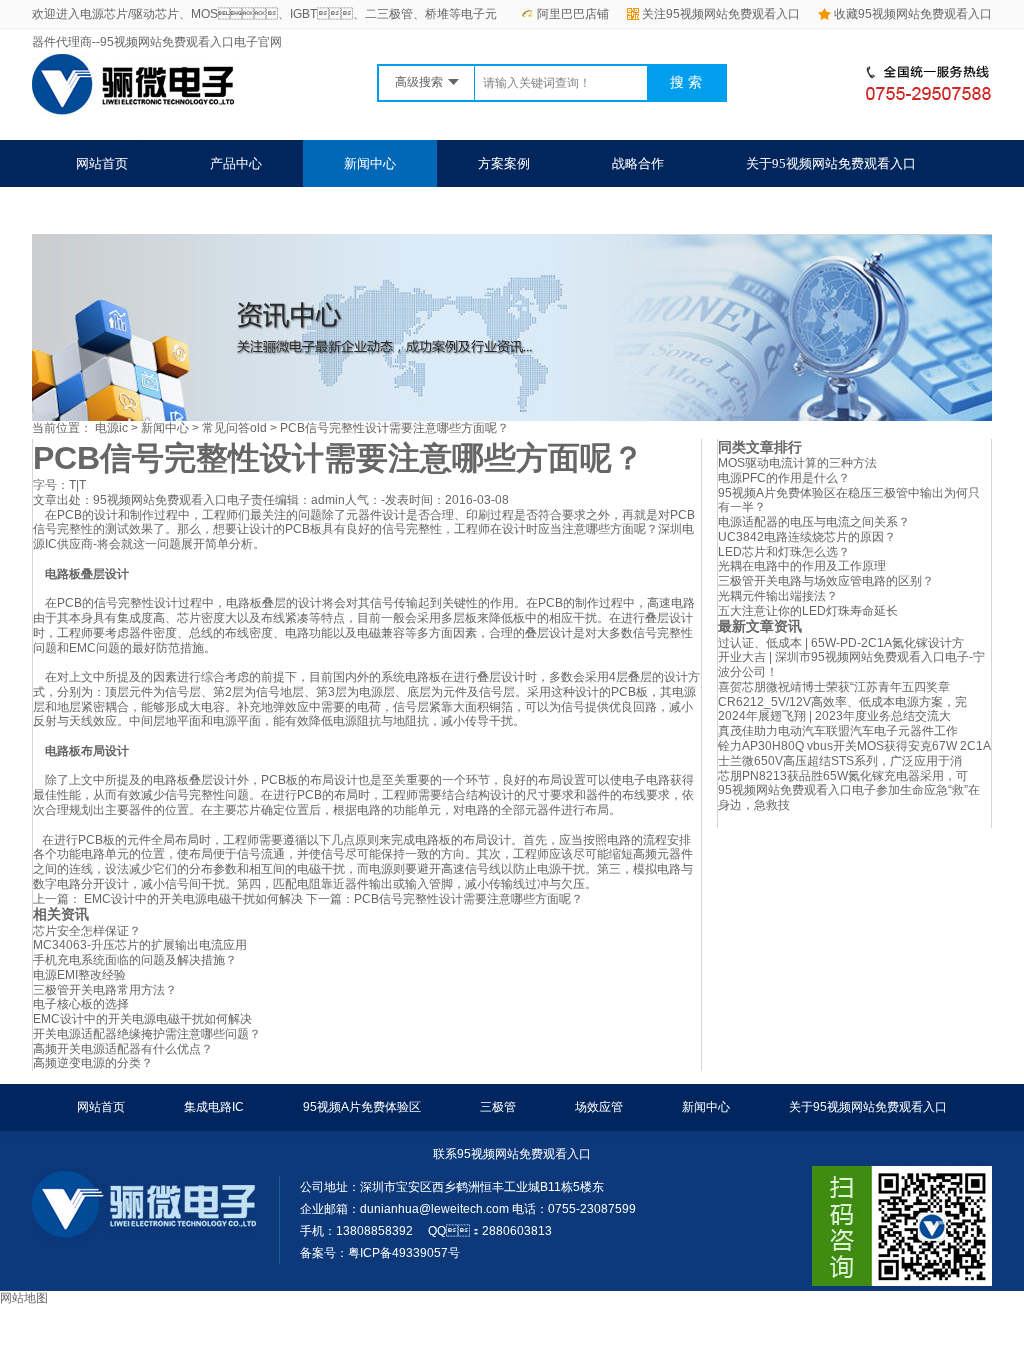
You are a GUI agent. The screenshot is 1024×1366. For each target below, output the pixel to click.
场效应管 (599, 1107)
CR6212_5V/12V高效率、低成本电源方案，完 (842, 702)
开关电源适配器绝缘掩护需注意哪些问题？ (147, 1034)
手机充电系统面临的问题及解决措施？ (135, 960)
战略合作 (638, 163)
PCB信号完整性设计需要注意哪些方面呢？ (394, 428)
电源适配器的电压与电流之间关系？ (814, 522)
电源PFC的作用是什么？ (784, 478)
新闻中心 (370, 163)
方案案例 (504, 163)
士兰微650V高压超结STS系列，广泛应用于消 (840, 761)
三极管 (498, 1107)
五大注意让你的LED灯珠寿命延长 (808, 611)
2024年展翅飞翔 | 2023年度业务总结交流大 (834, 716)
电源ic (111, 428)
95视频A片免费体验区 (362, 1107)
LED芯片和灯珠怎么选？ (784, 552)
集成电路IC (214, 1107)
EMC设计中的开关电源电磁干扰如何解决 (192, 899)
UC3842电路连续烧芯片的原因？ (807, 537)
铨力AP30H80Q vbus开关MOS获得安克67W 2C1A (854, 746)
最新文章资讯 (760, 626)
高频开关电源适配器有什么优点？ (123, 1049)
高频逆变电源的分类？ (93, 1063)
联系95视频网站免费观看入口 (161, 210)
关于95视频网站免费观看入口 (831, 163)
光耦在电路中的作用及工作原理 (802, 566)
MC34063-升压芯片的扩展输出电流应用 (140, 945)
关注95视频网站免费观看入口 (721, 14)
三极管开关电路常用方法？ (105, 990)
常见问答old (234, 428)
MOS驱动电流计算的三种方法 (797, 463)
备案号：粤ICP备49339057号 (380, 1253)
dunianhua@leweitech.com (434, 1209)
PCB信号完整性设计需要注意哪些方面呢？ (468, 899)
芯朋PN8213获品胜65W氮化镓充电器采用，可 (843, 776)
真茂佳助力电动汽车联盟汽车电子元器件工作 (838, 731)
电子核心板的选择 (81, 1004)
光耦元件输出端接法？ (778, 596)
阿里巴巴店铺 (573, 14)
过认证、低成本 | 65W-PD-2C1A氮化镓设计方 (841, 643)
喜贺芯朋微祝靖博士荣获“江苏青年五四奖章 (834, 687)
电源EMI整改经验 (79, 975)
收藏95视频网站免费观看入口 (913, 14)
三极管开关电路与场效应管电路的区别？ (826, 581)
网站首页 (102, 163)
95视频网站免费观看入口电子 (172, 500)
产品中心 (236, 163)
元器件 (364, 515)
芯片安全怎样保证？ (87, 931)
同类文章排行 (760, 447)
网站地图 (24, 1298)
